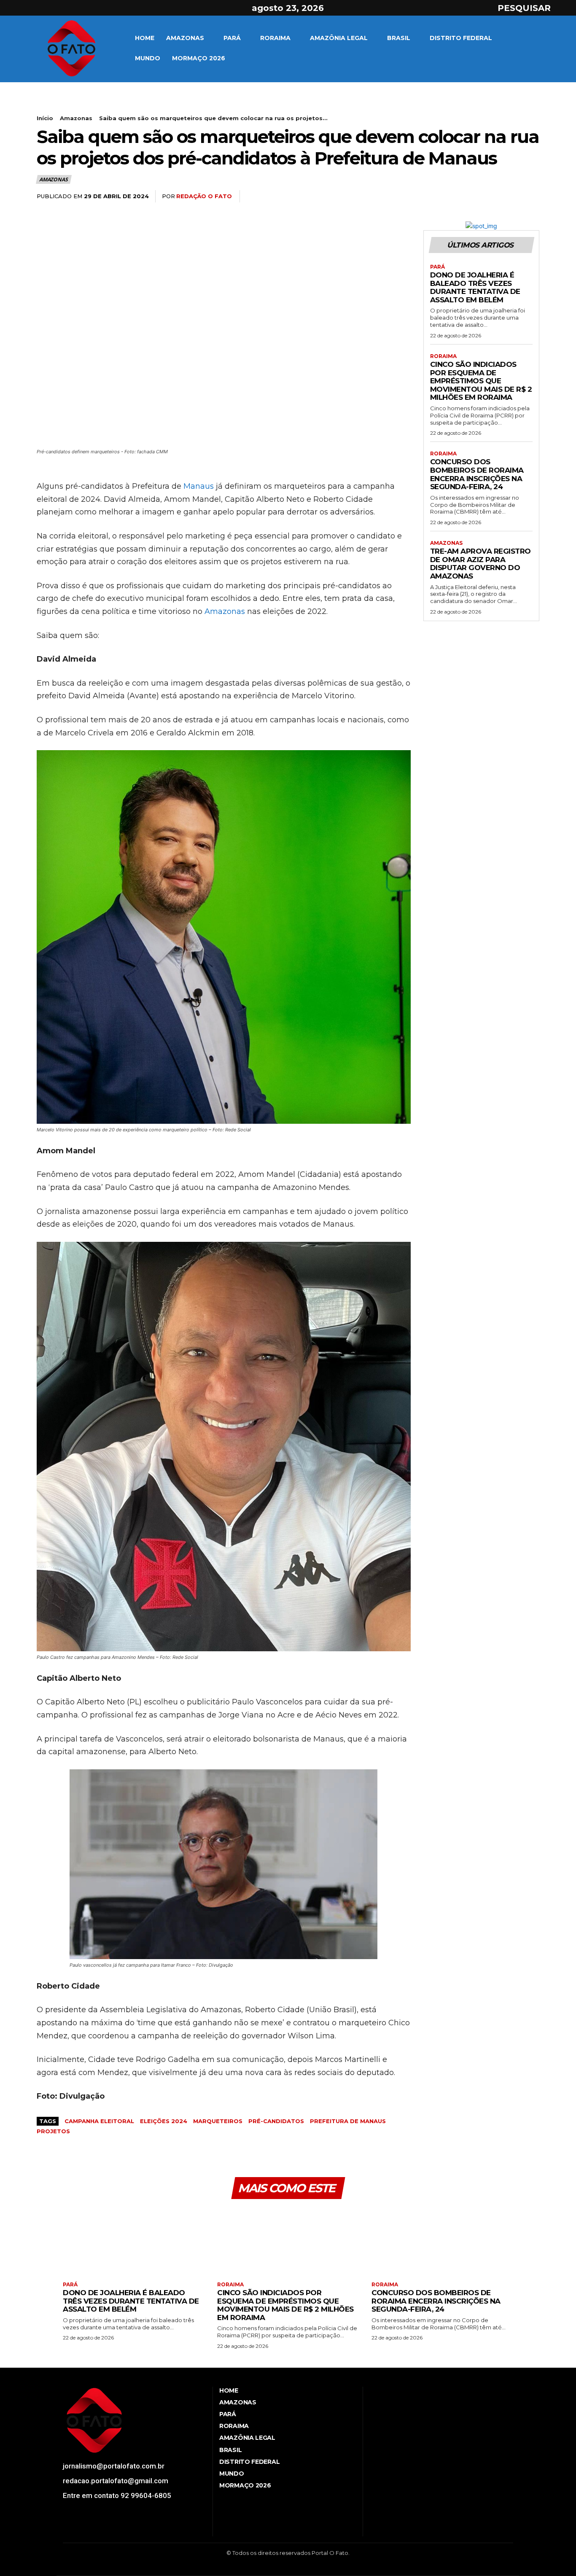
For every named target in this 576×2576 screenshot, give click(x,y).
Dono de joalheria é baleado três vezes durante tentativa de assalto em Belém (475, 287)
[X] (46, 8)
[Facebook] (16, 8)
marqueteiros (218, 2121)
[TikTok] (96, 2529)
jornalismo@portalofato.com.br (114, 2466)
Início (45, 118)
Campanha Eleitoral (99, 2121)
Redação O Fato (204, 196)
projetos (53, 2131)
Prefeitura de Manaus (348, 2121)
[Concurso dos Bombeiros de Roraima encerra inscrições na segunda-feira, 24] (442, 2241)
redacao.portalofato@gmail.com (116, 2481)
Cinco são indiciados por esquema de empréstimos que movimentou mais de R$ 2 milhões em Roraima (481, 381)
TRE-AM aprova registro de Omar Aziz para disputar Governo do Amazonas (480, 564)
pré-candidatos (276, 2121)
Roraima (443, 356)
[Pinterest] (511, 196)
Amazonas (76, 118)
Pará (437, 267)
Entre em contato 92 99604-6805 (117, 2495)
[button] (532, 8)
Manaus (199, 486)
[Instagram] (31, 8)
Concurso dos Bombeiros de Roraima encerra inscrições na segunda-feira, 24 (477, 474)
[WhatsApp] (531, 196)
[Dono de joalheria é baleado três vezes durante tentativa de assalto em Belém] (134, 2241)
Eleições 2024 (164, 2121)
